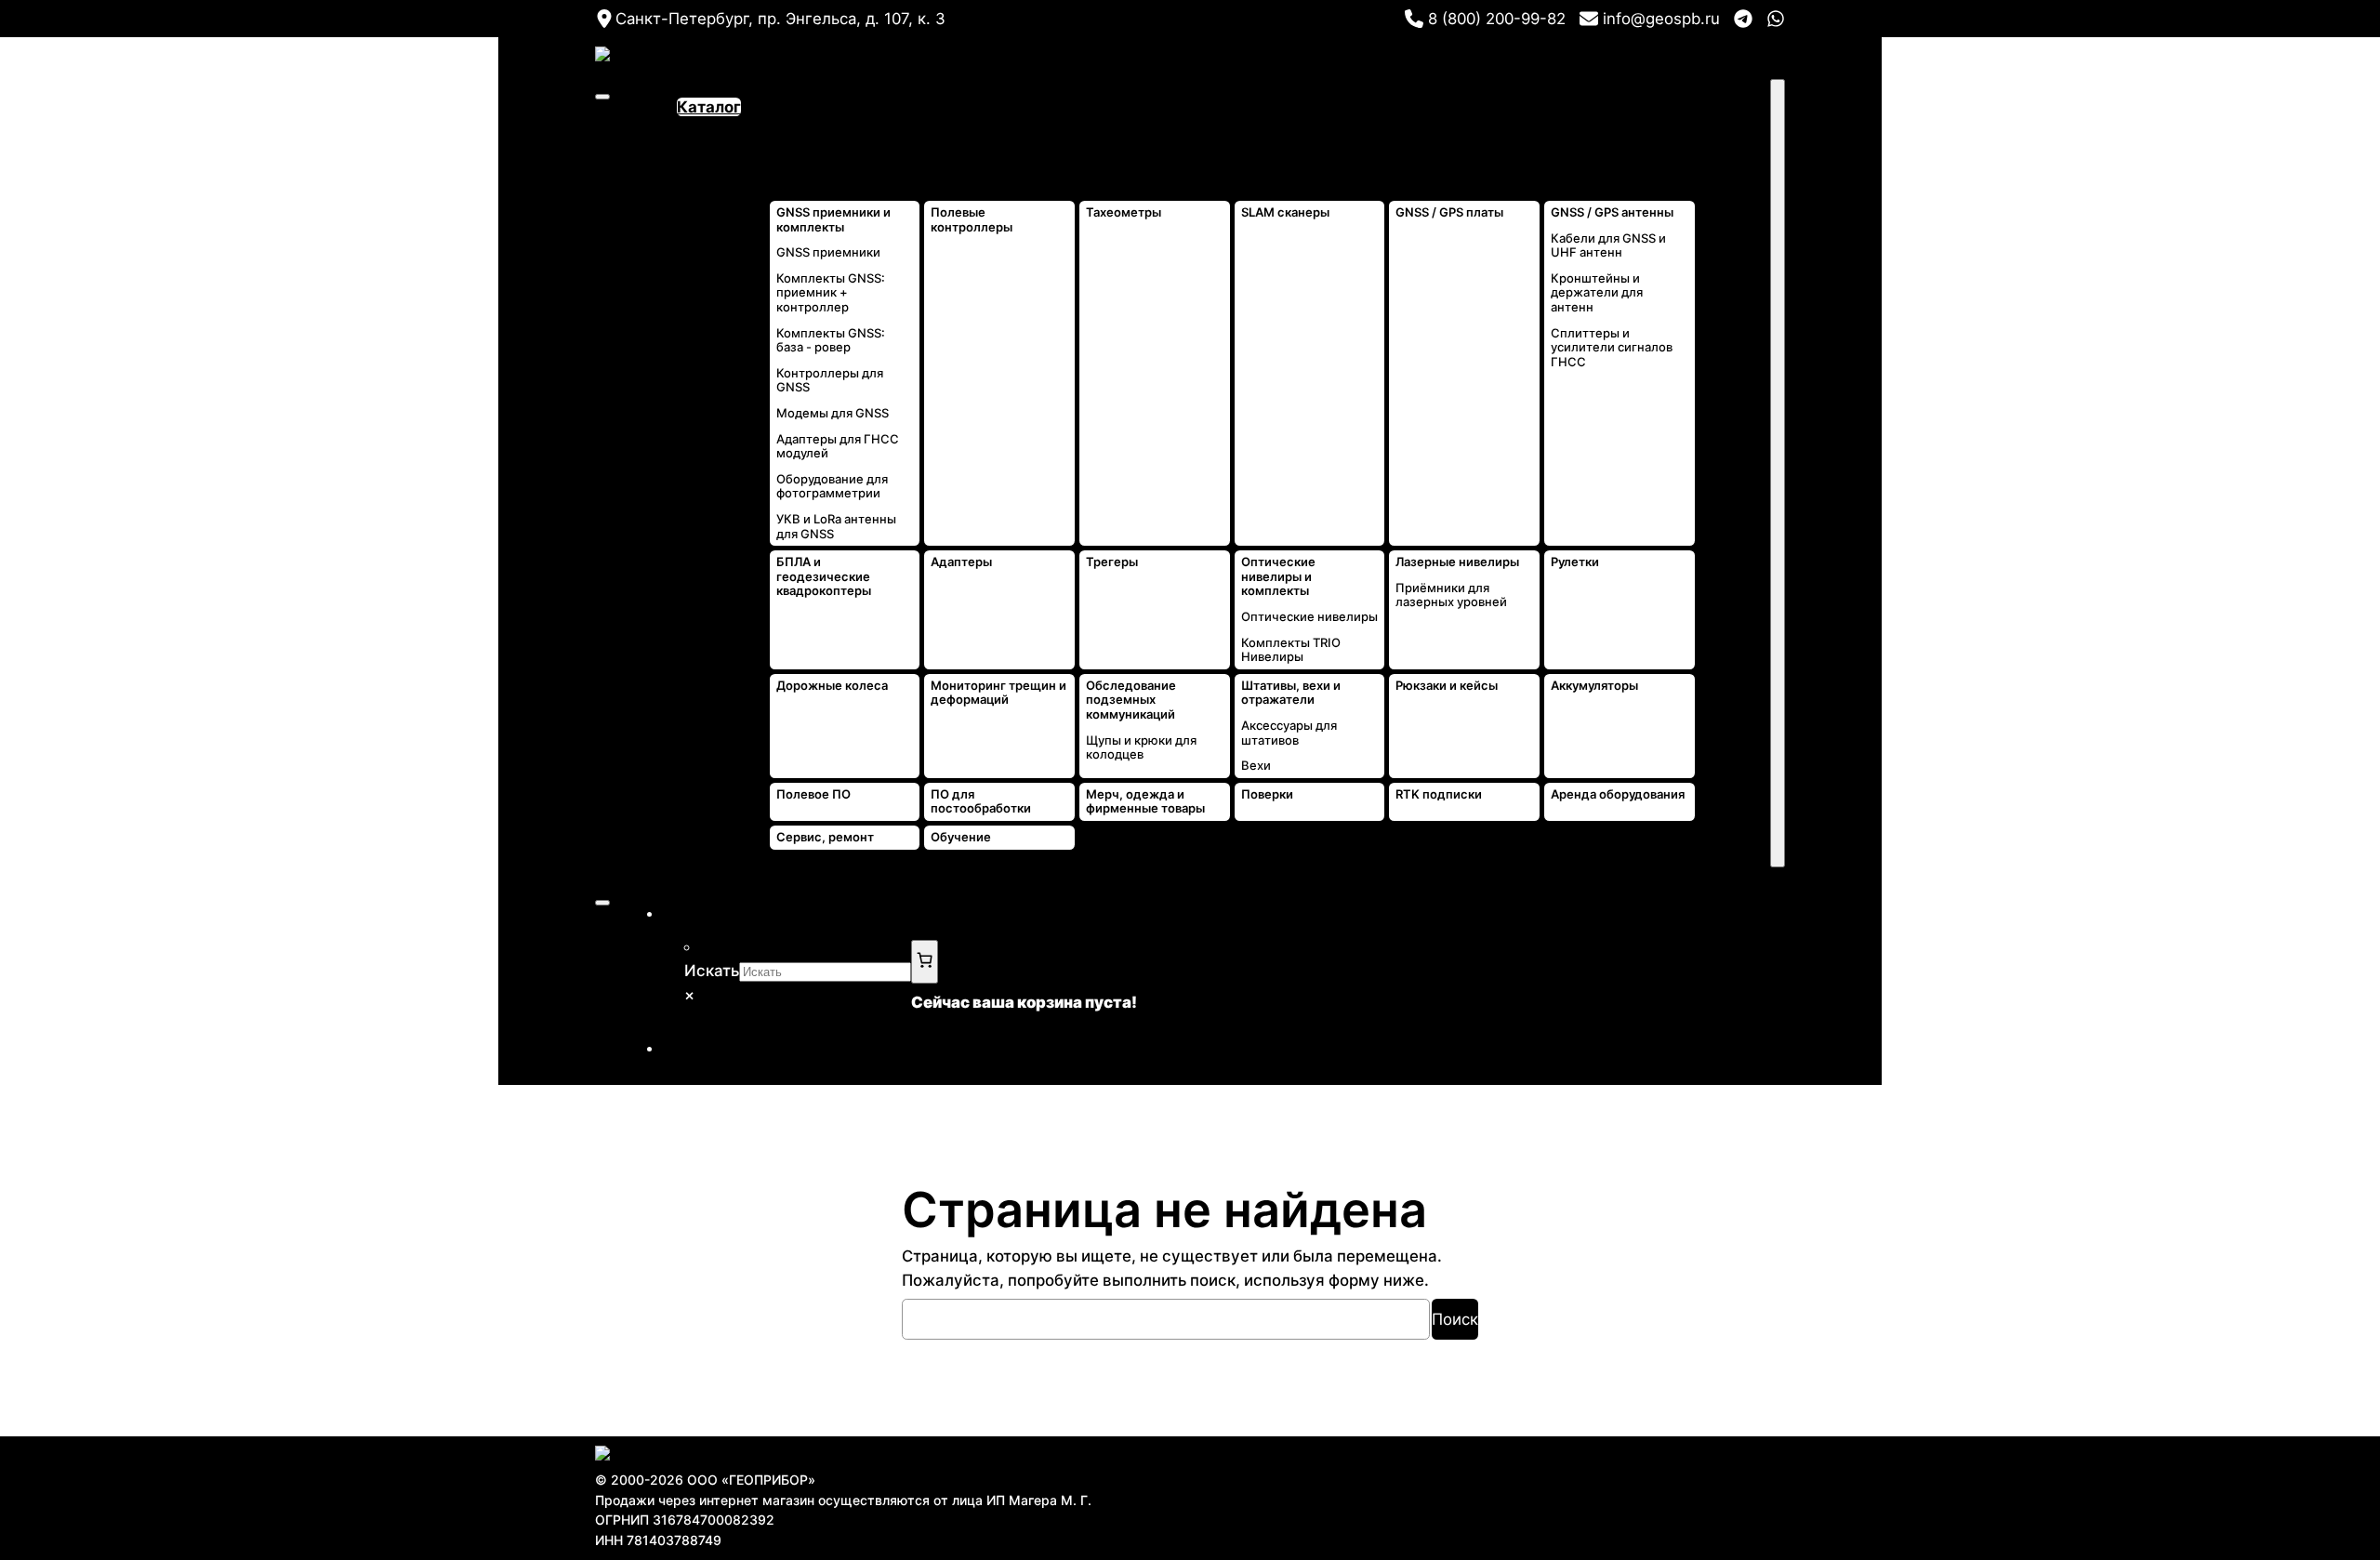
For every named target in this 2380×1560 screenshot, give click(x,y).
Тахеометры (1124, 212)
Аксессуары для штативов (1289, 733)
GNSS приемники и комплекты (833, 220)
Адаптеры (961, 562)
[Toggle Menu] (602, 97)
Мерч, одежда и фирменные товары (1145, 802)
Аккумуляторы (1594, 686)
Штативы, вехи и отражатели (1291, 693)
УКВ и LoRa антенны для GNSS (836, 527)
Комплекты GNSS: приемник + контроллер (831, 293)
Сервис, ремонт (825, 837)
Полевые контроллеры (972, 220)
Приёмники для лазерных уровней (1451, 595)
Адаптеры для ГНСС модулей (838, 447)
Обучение (961, 837)
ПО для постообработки (981, 802)
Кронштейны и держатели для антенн (1597, 293)
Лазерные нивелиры (1457, 562)
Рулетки (1575, 562)
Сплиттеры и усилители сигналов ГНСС (1612, 348)
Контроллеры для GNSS (830, 381)
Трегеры (1112, 562)
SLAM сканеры (1285, 212)
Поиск (1455, 1319)
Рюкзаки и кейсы (1447, 686)
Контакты (1733, 131)
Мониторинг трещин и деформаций (998, 693)
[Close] (1778, 473)
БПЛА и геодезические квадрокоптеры (824, 576)
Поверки (1267, 794)
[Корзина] (925, 962)
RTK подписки (1439, 794)
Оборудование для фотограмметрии (832, 487)
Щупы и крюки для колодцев (1141, 748)
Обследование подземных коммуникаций (1131, 700)
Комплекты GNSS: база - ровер (831, 341)
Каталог (709, 107)
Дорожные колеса (832, 686)
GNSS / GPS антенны (1612, 212)
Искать (712, 971)
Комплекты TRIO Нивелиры (1291, 650)
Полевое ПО (813, 794)
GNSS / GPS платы (1449, 212)
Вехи (1256, 766)
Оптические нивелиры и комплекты (1278, 576)
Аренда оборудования (1618, 794)
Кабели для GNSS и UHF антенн (1608, 246)
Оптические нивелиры (1309, 617)
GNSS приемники (828, 252)
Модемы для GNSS (833, 413)
